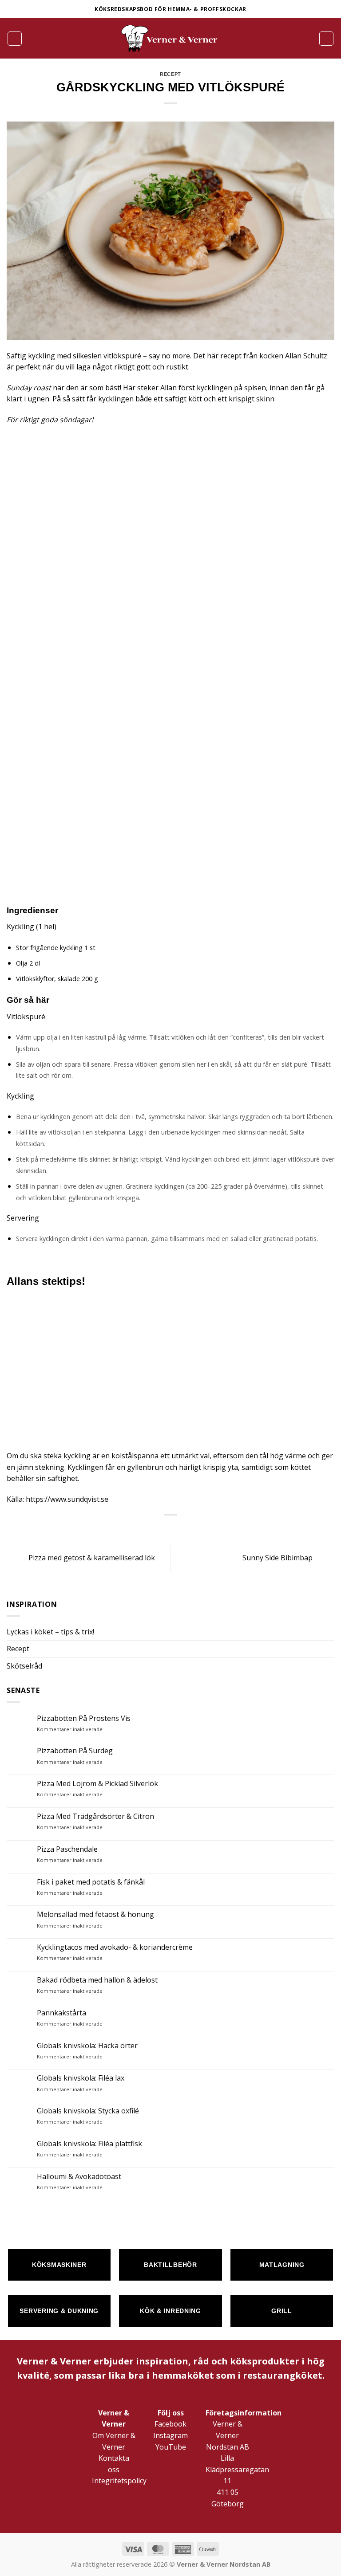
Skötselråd (24, 1666)
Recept (18, 1649)
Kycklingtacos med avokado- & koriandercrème (115, 1947)
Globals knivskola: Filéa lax (81, 2078)
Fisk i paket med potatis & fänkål (91, 1882)
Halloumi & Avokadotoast (79, 2177)
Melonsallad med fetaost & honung (95, 1914)
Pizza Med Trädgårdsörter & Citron (95, 1816)
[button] (15, 39)
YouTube (171, 2447)
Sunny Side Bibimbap (278, 1558)
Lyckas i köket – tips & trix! (50, 1632)
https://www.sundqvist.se (67, 1499)
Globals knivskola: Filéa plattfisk (89, 2144)
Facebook (170, 2424)
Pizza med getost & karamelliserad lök (91, 1558)
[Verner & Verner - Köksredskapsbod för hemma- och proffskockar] (170, 38)
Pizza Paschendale (67, 1849)
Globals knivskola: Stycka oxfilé (88, 2111)
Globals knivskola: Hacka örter (87, 2046)
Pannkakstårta (61, 2013)
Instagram (170, 2435)
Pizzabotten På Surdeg (75, 1751)
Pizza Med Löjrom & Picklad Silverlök (97, 1784)
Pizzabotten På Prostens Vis (84, 1718)
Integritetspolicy (119, 2481)
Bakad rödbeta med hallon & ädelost (97, 1980)
